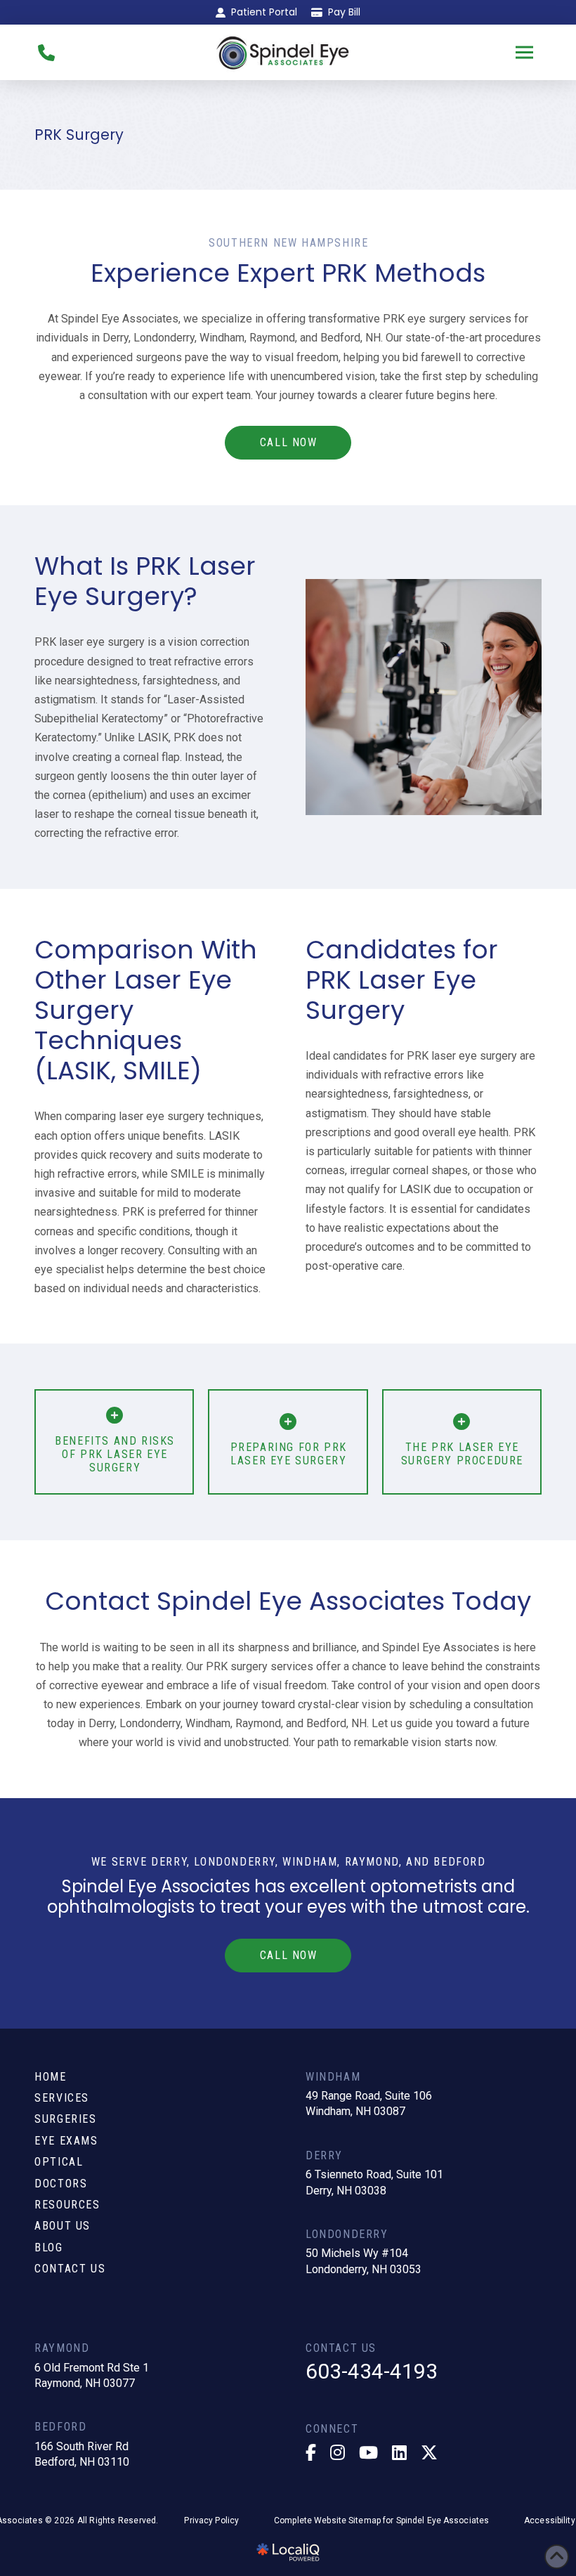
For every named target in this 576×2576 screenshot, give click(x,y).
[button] (525, 53)
